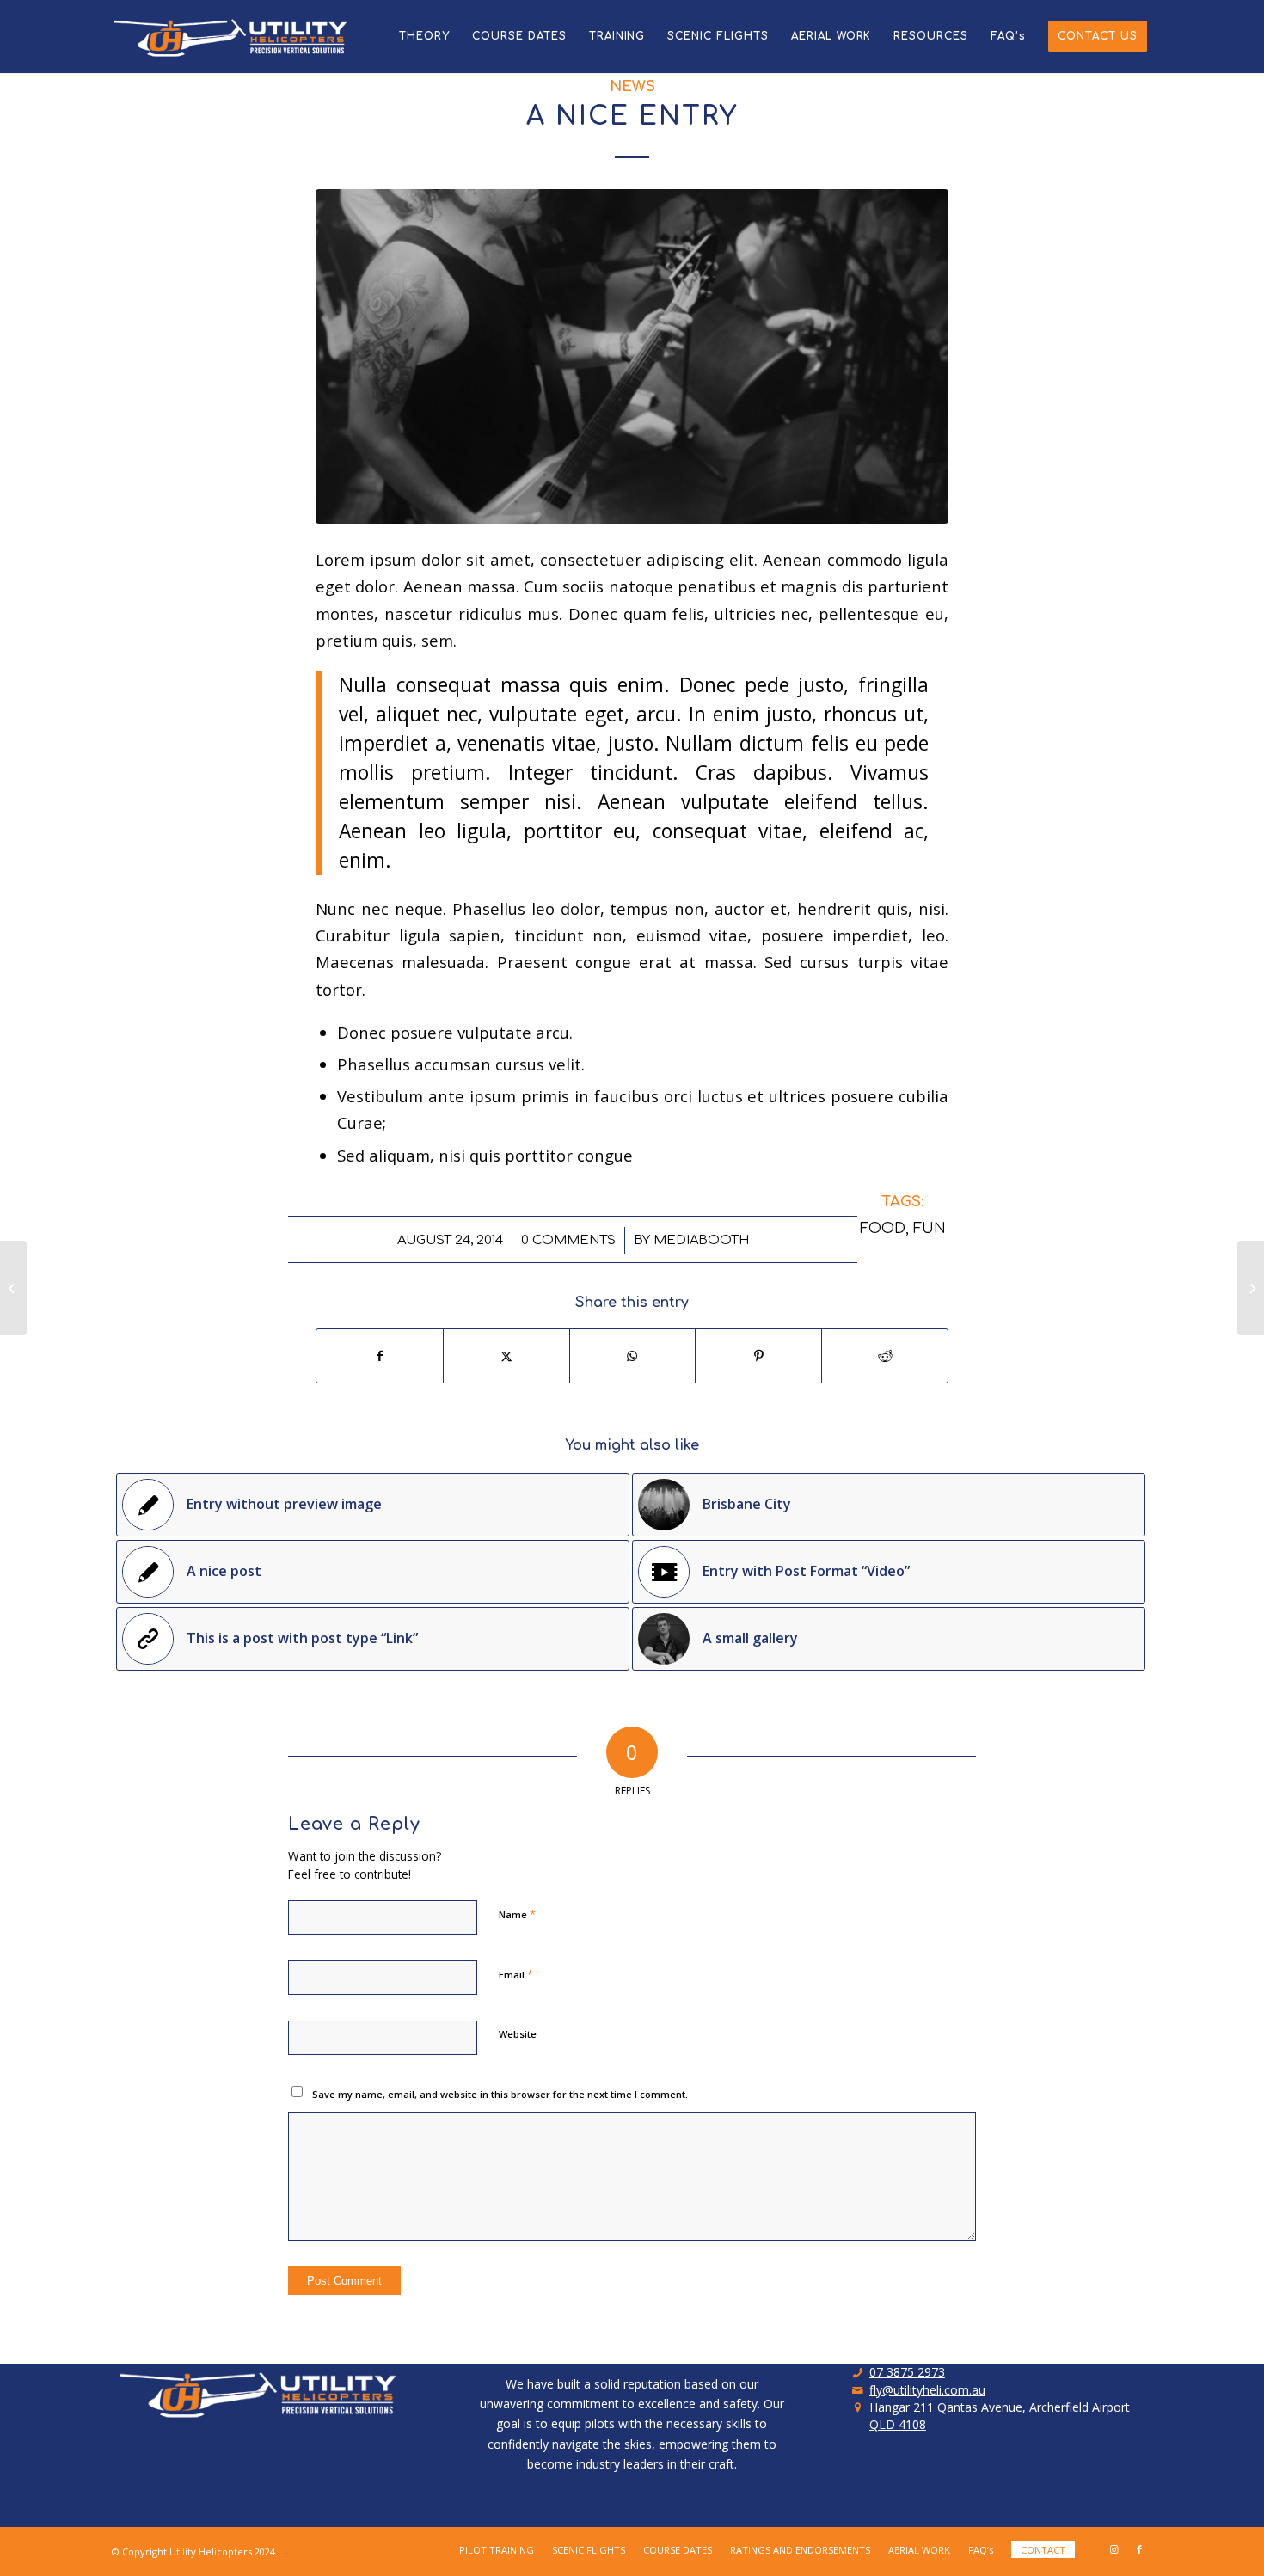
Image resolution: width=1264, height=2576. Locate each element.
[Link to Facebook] (1139, 2549)
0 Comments (568, 1240)
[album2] (632, 356)
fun (930, 1228)
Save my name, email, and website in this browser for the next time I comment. (500, 2094)
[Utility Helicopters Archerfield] (236, 37)
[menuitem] (424, 37)
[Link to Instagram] (1114, 2549)
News (632, 86)
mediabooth (701, 1240)
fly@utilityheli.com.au (927, 2390)
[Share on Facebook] (380, 1356)
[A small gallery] (1251, 1288)
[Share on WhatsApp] (633, 1356)
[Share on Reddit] (885, 1356)
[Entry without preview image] (13, 1288)
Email (516, 1974)
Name (517, 1914)
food (883, 1228)
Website (518, 2034)
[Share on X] (506, 1356)
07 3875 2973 (907, 2372)
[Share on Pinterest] (758, 1356)
